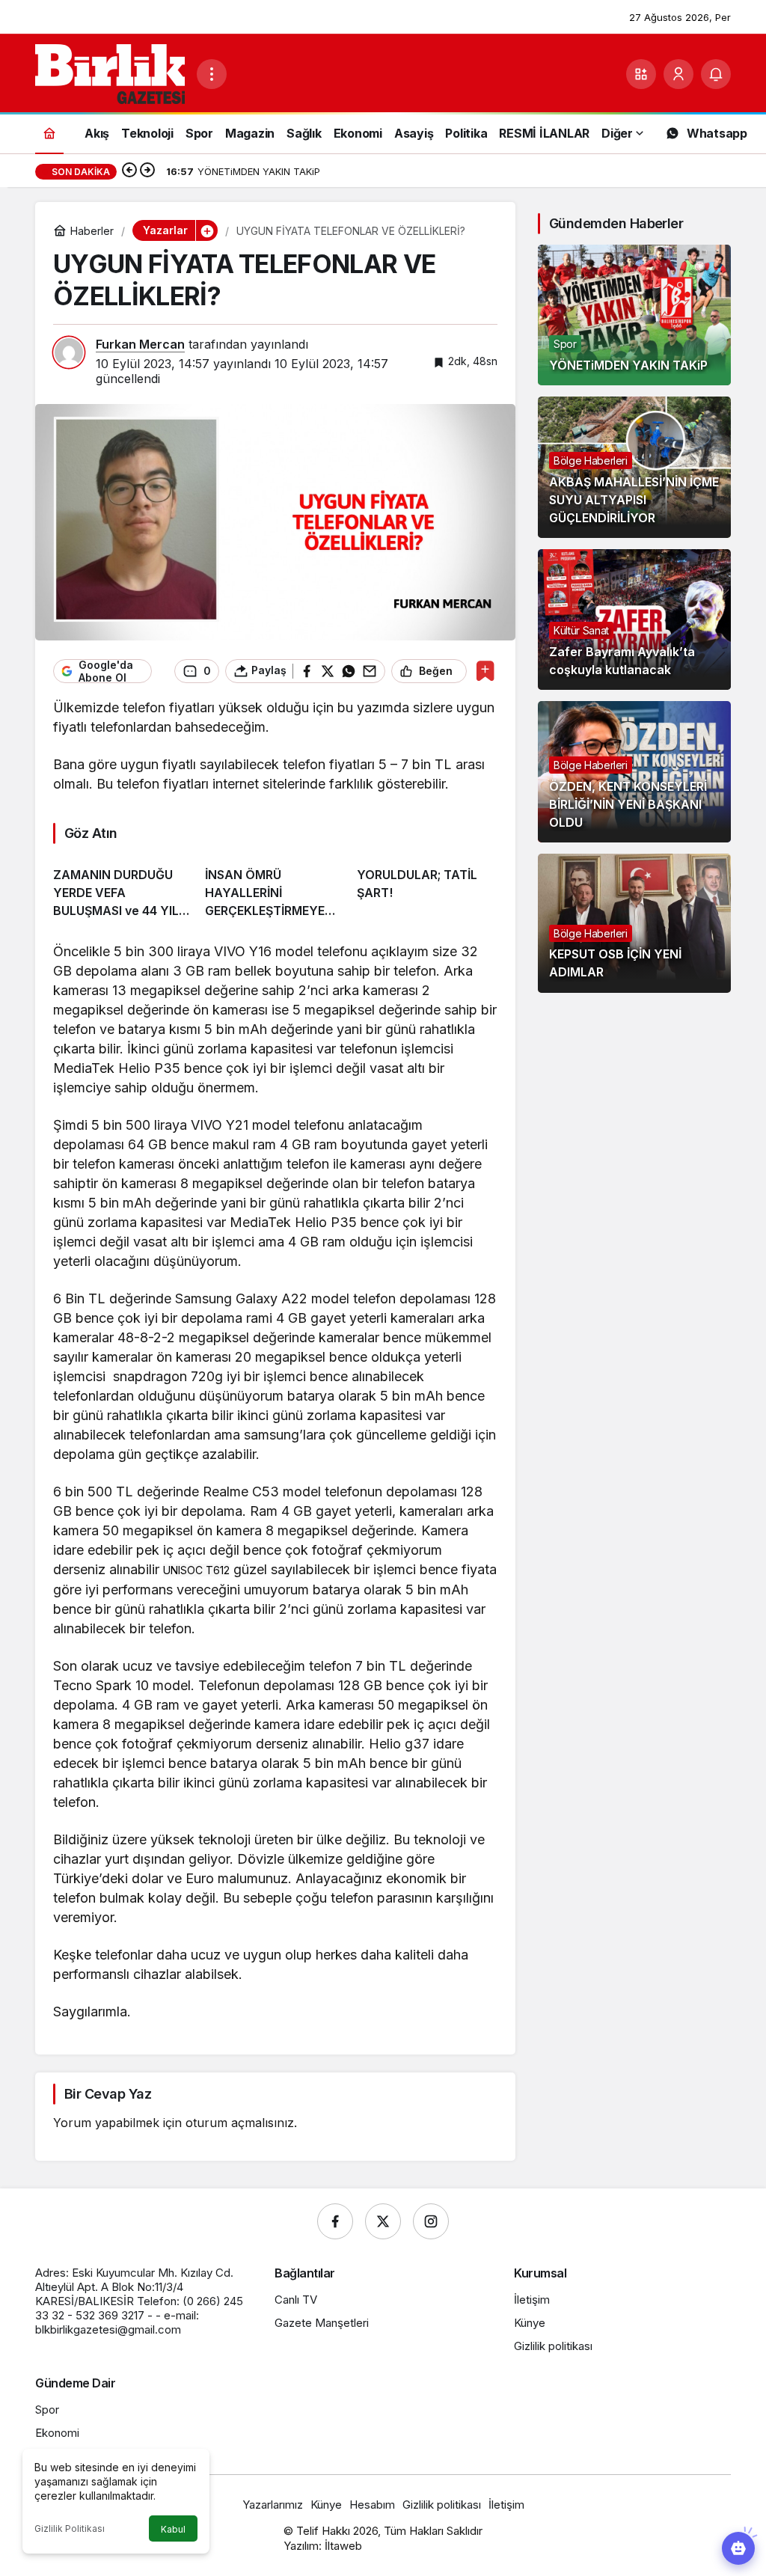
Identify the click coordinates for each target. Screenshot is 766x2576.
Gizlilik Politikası (70, 2528)
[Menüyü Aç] (212, 74)
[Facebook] (335, 2221)
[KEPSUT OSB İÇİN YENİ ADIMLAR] (634, 923)
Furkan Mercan (140, 344)
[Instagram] (431, 2221)
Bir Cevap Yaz (108, 2094)
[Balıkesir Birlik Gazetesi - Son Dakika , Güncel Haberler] (110, 73)
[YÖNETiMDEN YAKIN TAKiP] (634, 315)
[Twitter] (383, 2221)
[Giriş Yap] (678, 74)
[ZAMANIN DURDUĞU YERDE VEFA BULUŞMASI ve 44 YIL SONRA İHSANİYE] (123, 887)
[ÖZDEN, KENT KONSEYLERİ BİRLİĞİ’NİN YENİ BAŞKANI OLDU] (634, 771)
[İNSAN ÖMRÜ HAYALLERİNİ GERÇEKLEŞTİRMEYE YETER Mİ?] (275, 887)
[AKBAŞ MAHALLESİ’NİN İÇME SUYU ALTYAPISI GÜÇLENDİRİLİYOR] (634, 467)
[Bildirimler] (716, 74)
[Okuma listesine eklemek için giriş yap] (485, 671)
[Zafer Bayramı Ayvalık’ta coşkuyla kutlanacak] (634, 619)
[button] (641, 74)
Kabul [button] (173, 2529)
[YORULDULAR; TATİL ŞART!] (427, 887)
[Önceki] (129, 171)
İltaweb (343, 2546)
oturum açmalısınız (240, 2123)
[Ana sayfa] (49, 133)
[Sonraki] (147, 171)
